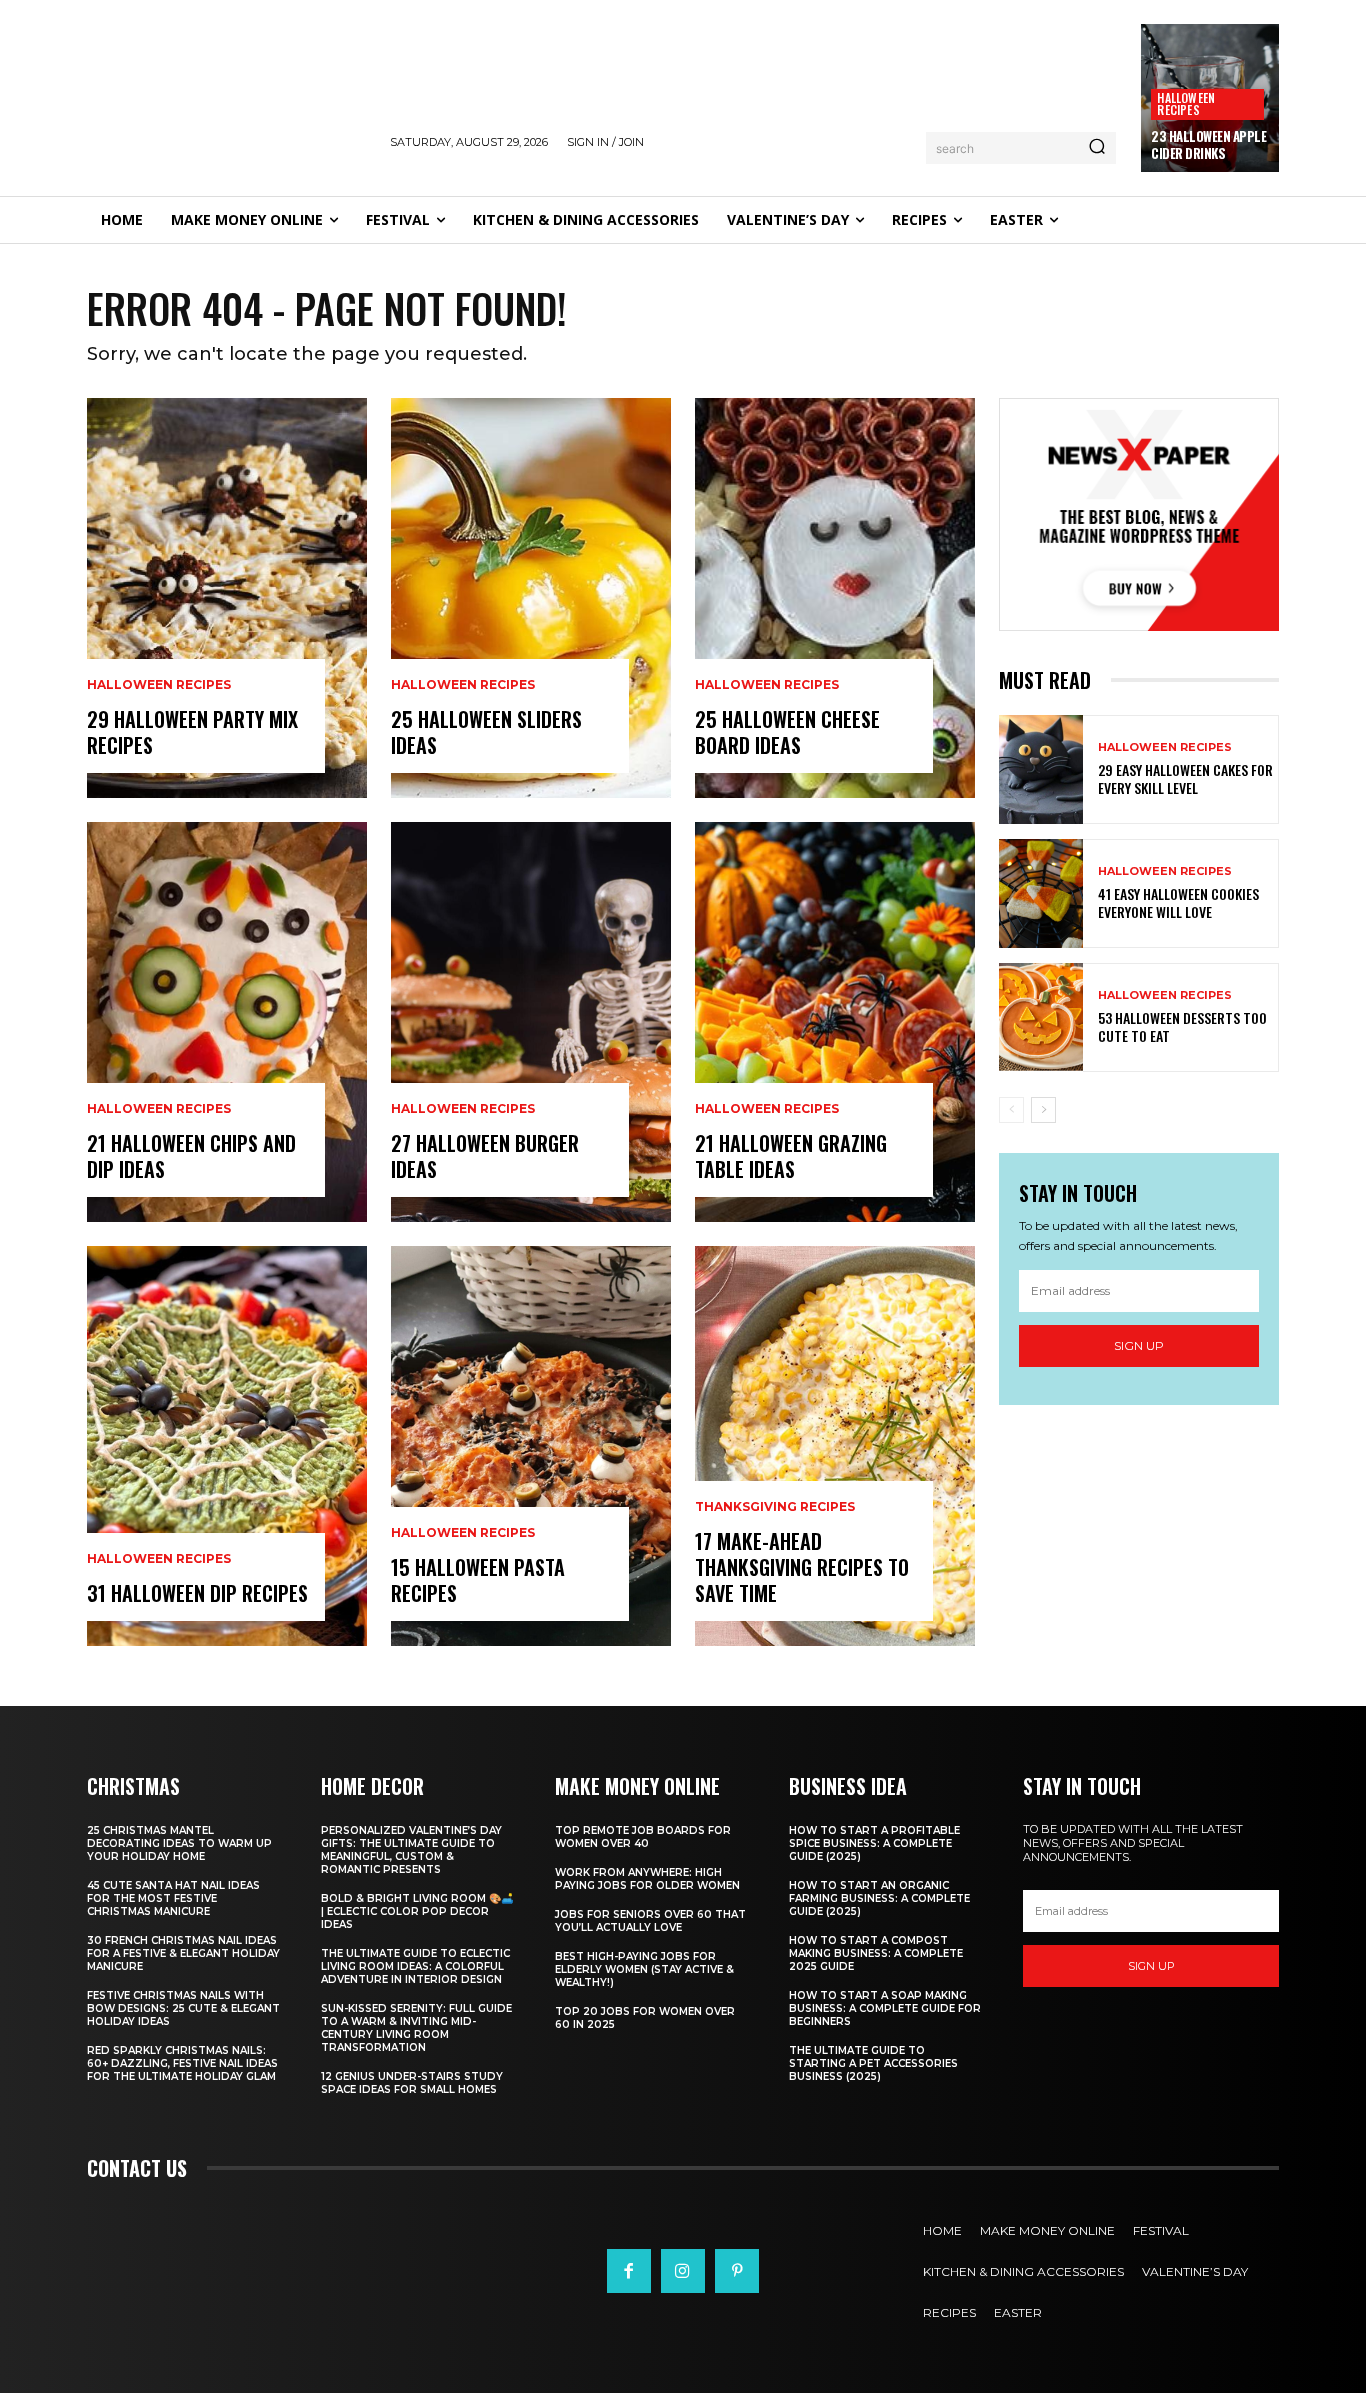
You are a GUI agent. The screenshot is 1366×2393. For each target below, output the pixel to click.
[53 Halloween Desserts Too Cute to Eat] (1041, 1017)
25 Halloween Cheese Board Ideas (787, 732)
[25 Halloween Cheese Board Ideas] (835, 598)
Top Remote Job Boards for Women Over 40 (643, 1837)
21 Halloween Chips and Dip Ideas (191, 1156)
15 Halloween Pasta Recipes (478, 1580)
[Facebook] (629, 2271)
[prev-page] (1011, 1110)
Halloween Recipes (1186, 103)
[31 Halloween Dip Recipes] (227, 1446)
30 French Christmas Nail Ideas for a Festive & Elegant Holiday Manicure (183, 1953)
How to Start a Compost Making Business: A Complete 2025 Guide (876, 1953)
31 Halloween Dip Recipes (197, 1593)
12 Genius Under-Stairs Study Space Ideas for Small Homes (412, 2083)
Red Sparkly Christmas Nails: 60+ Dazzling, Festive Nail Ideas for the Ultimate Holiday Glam (182, 2063)
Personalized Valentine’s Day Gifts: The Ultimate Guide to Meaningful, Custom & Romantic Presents (411, 1850)
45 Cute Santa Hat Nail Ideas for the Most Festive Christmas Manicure (173, 1898)
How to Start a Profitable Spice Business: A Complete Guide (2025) (874, 1843)
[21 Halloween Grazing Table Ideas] (835, 1022)
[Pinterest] (737, 2271)
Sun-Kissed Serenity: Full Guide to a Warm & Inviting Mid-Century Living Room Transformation (416, 2028)
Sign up (1139, 1345)
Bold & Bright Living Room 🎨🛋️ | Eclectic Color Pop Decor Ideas (417, 1911)
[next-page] (1043, 1110)
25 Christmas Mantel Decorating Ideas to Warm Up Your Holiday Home (179, 1843)
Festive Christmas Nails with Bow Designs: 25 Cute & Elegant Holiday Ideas (183, 2008)
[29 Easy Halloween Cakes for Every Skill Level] (1041, 769)
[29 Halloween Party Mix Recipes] (227, 598)
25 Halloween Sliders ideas (486, 732)
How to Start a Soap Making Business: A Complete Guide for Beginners (885, 2008)
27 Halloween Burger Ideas (485, 1156)
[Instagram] (683, 2271)
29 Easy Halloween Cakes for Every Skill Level (1185, 778)
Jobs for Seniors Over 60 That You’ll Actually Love (650, 1921)
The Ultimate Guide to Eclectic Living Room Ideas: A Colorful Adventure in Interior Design (415, 1966)
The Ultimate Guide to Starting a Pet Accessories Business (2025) (873, 2063)
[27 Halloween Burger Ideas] (531, 1022)
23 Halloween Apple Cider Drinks (1208, 144)
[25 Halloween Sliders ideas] (531, 598)
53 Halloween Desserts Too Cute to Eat (1182, 1026)
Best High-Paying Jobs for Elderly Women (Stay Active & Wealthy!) (644, 1969)
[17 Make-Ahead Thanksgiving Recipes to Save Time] (835, 1446)
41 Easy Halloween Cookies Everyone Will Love (1178, 902)
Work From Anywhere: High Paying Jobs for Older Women (647, 1879)
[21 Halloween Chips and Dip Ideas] (227, 1022)
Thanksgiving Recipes (775, 1507)
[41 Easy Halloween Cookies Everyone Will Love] (1041, 893)
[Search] (1097, 148)
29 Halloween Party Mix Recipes (192, 732)
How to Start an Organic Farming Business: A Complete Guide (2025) (879, 1898)
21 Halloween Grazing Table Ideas (791, 1156)
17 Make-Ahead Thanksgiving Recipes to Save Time (802, 1567)
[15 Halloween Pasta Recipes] (531, 1446)
